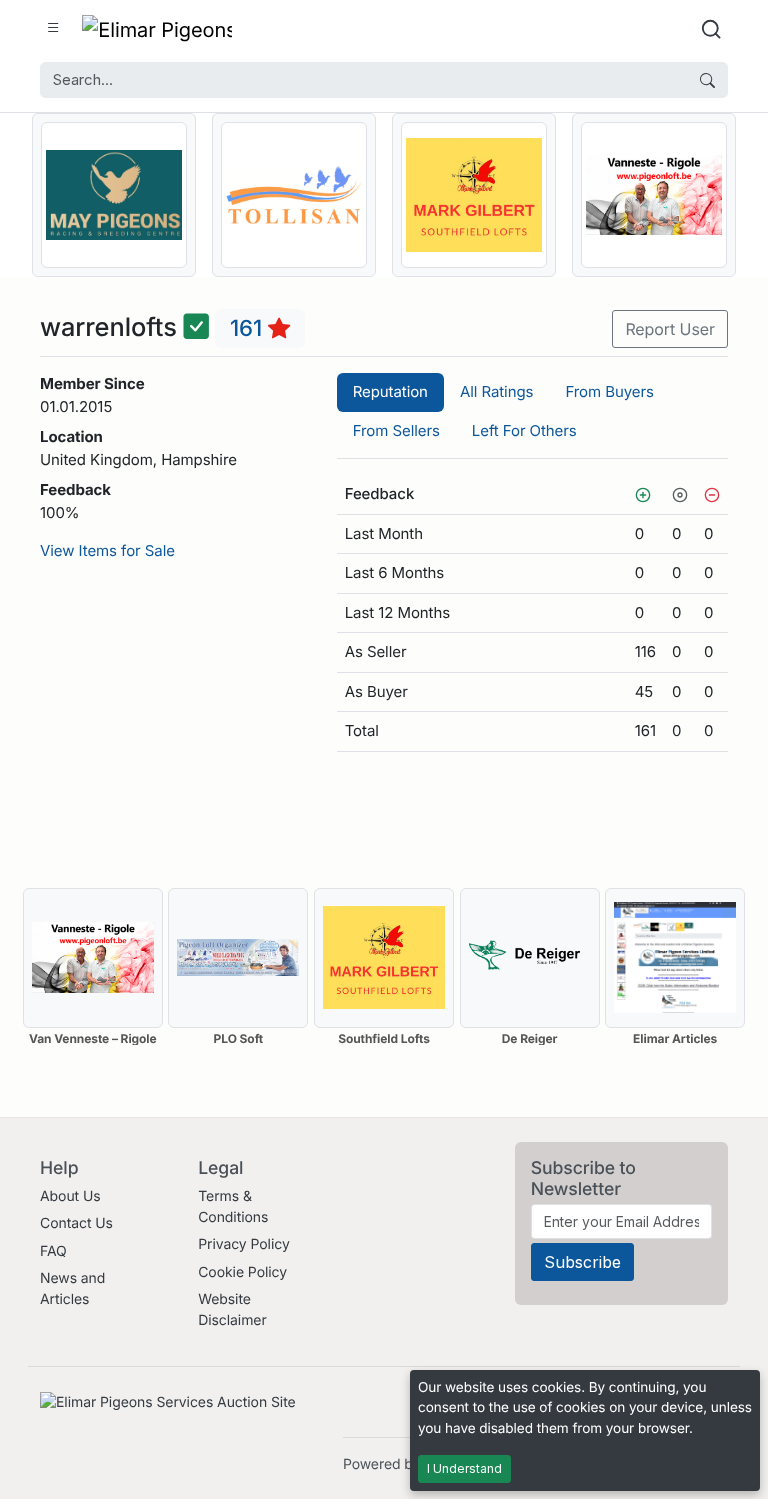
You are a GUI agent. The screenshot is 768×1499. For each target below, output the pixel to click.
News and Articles (72, 1289)
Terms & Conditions (233, 1207)
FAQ (53, 1251)
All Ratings (496, 391)
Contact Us (76, 1223)
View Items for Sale (107, 550)
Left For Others (524, 430)
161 (249, 328)
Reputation (390, 391)
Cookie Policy (242, 1272)
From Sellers (396, 430)
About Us (70, 1196)
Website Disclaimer (232, 1310)
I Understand (464, 1468)
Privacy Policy (243, 1244)
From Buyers (609, 391)
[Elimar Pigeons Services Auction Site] (157, 29)
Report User (670, 329)
